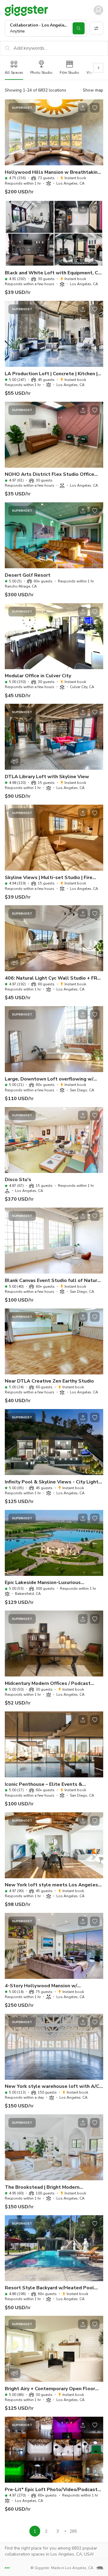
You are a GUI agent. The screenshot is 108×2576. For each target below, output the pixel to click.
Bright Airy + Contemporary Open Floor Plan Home (50, 2389)
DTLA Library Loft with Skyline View (47, 777)
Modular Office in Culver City (38, 676)
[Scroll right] (98, 68)
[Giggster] (26, 10)
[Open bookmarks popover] (95, 108)
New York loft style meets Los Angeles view (51, 1885)
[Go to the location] (54, 132)
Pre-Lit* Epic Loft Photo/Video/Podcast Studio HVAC (51, 2490)
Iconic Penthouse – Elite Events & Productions (43, 1784)
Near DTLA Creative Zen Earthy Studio (49, 1381)
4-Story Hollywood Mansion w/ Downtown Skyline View (41, 1986)
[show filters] (96, 28)
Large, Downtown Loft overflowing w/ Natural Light (49, 1079)
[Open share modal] (83, 108)
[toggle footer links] (7, 2568)
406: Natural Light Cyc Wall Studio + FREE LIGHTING (54, 978)
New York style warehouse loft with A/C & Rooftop (52, 2086)
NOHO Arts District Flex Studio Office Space (49, 474)
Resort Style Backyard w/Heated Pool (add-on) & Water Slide (49, 2288)
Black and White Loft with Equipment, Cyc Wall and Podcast (54, 273)
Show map (93, 90)
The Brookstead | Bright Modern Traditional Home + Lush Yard (42, 2187)
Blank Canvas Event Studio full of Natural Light (53, 1281)
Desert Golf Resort (28, 575)
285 (73, 2531)
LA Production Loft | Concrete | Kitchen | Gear (51, 374)
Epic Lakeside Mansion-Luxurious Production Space (43, 1583)
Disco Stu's (18, 1180)
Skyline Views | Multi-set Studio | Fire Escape (49, 878)
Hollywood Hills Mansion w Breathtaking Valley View (53, 172)
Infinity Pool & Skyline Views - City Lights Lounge (53, 1482)
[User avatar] (98, 10)
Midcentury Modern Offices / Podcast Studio (48, 1684)
